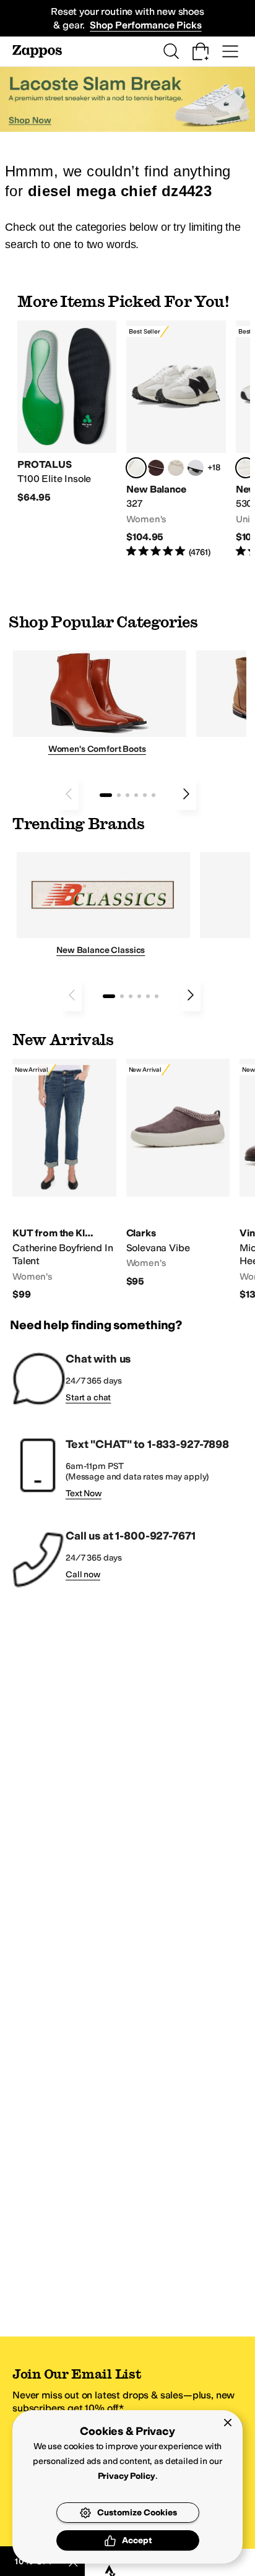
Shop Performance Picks (145, 25)
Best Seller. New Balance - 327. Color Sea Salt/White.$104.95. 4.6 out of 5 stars (176, 440)
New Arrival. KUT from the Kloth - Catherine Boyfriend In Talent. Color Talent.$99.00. (64, 1180)
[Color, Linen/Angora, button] (176, 468)
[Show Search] (171, 51)
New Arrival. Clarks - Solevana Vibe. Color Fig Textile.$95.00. (178, 1173)
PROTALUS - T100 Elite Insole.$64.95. (67, 412)
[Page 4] (136, 795)
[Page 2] (119, 795)
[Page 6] (153, 795)
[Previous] (69, 794)
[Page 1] (106, 795)
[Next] (186, 794)
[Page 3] (127, 795)
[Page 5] (145, 795)
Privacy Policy (127, 2476)
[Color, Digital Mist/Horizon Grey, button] (196, 468)
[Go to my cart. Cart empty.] (201, 51)
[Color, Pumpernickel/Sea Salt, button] (156, 468)
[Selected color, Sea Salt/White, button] (136, 468)
